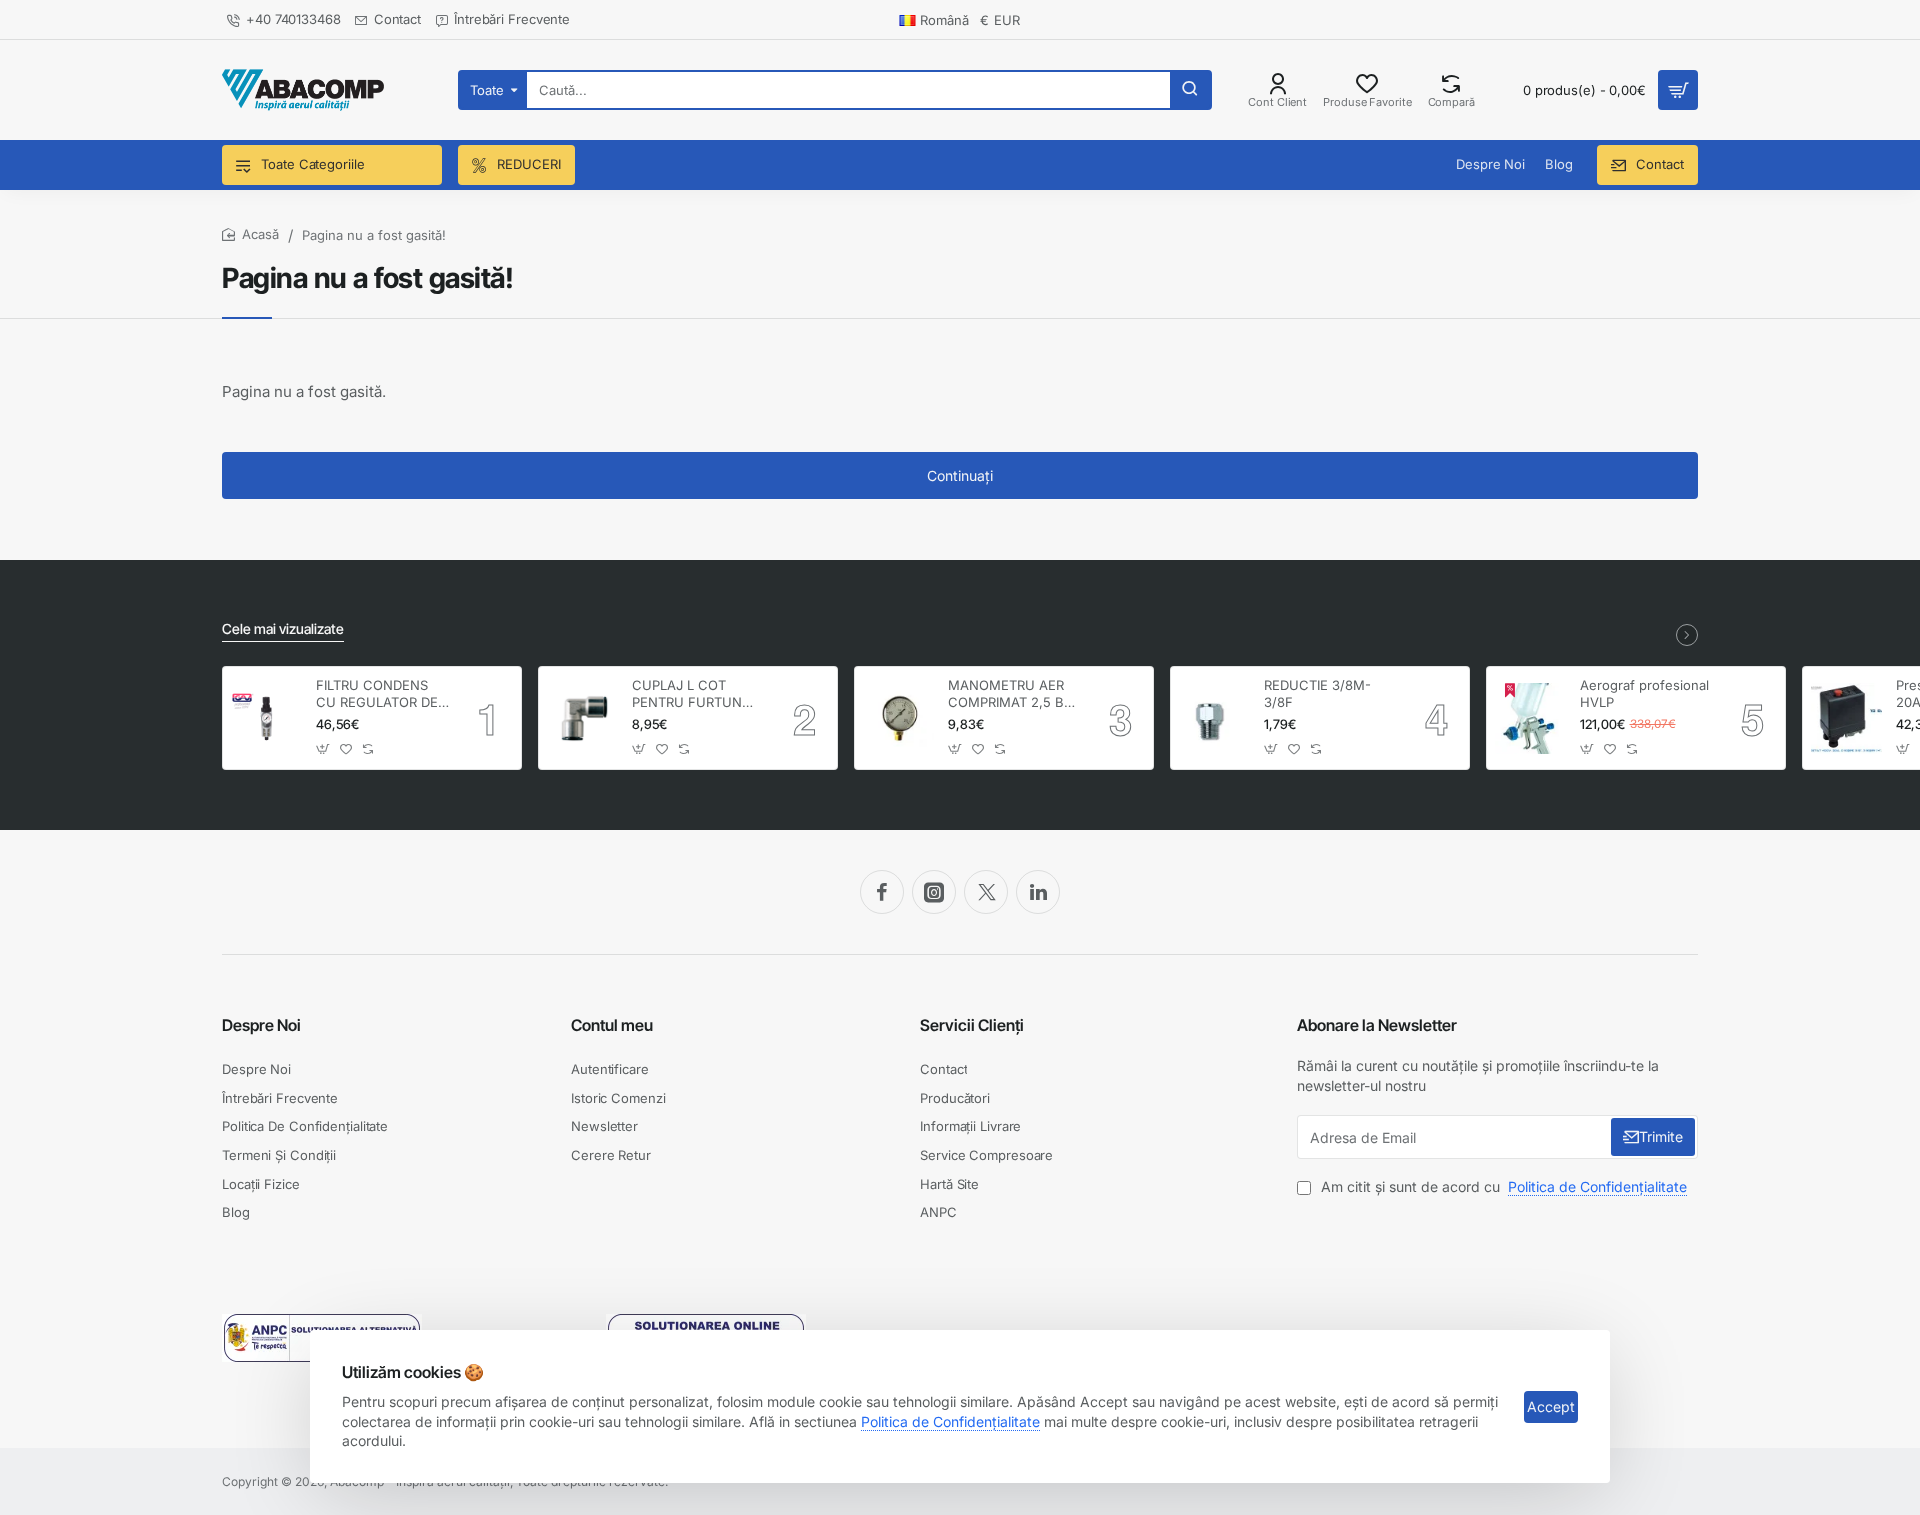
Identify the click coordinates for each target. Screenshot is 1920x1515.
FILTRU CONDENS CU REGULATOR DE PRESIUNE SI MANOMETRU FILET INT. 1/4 (378, 694)
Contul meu (612, 1025)
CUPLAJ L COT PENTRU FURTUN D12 (687, 694)
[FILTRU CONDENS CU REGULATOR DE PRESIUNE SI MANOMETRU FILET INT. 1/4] (266, 718)
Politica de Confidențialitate (950, 1421)
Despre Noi (261, 1025)
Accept (1551, 1406)
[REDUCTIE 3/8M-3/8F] (1214, 718)
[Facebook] (882, 892)
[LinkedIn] (1038, 892)
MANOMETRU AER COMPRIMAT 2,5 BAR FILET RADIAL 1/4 (1014, 694)
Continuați (960, 475)
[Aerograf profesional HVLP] (1530, 718)
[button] (323, 748)
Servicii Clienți (972, 1025)
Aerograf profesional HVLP (1644, 693)
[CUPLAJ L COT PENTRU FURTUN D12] (582, 718)
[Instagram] (934, 892)
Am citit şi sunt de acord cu (1502, 1186)
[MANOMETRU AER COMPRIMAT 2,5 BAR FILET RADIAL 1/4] (898, 718)
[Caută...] (1190, 90)
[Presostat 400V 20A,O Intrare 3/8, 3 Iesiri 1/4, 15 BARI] (1846, 718)
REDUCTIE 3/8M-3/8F (1317, 693)
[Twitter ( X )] (986, 892)
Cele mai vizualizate (283, 628)
